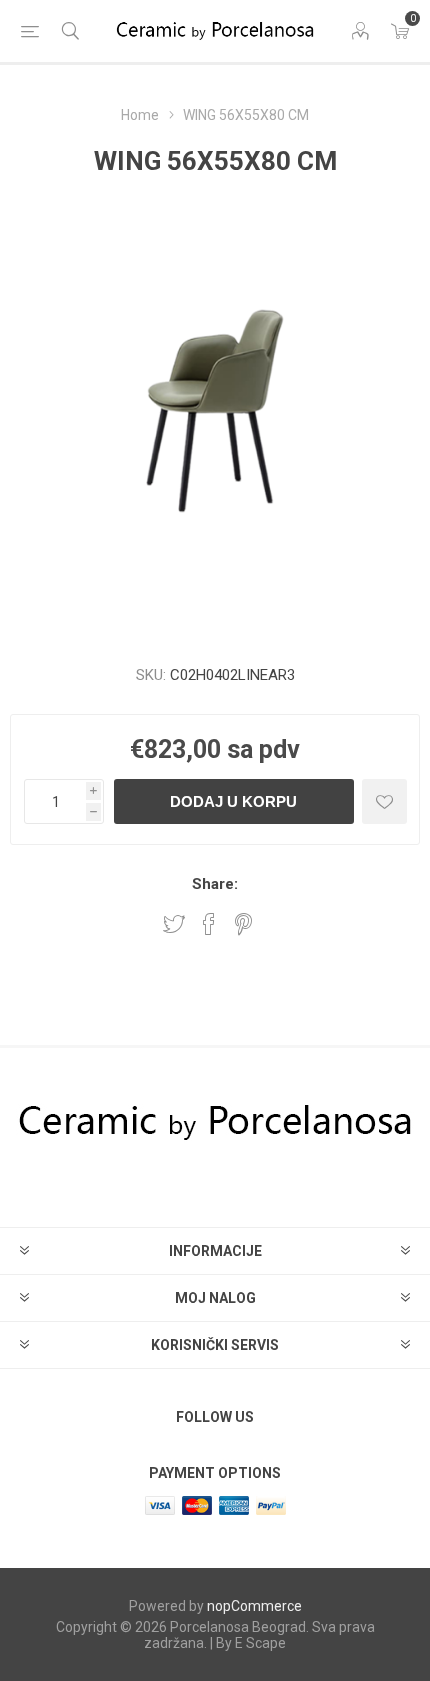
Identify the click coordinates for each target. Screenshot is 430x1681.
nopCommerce (254, 1606)
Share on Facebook (209, 924)
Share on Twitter (174, 924)
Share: (215, 884)
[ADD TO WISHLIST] (384, 801)
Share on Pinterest (243, 924)
